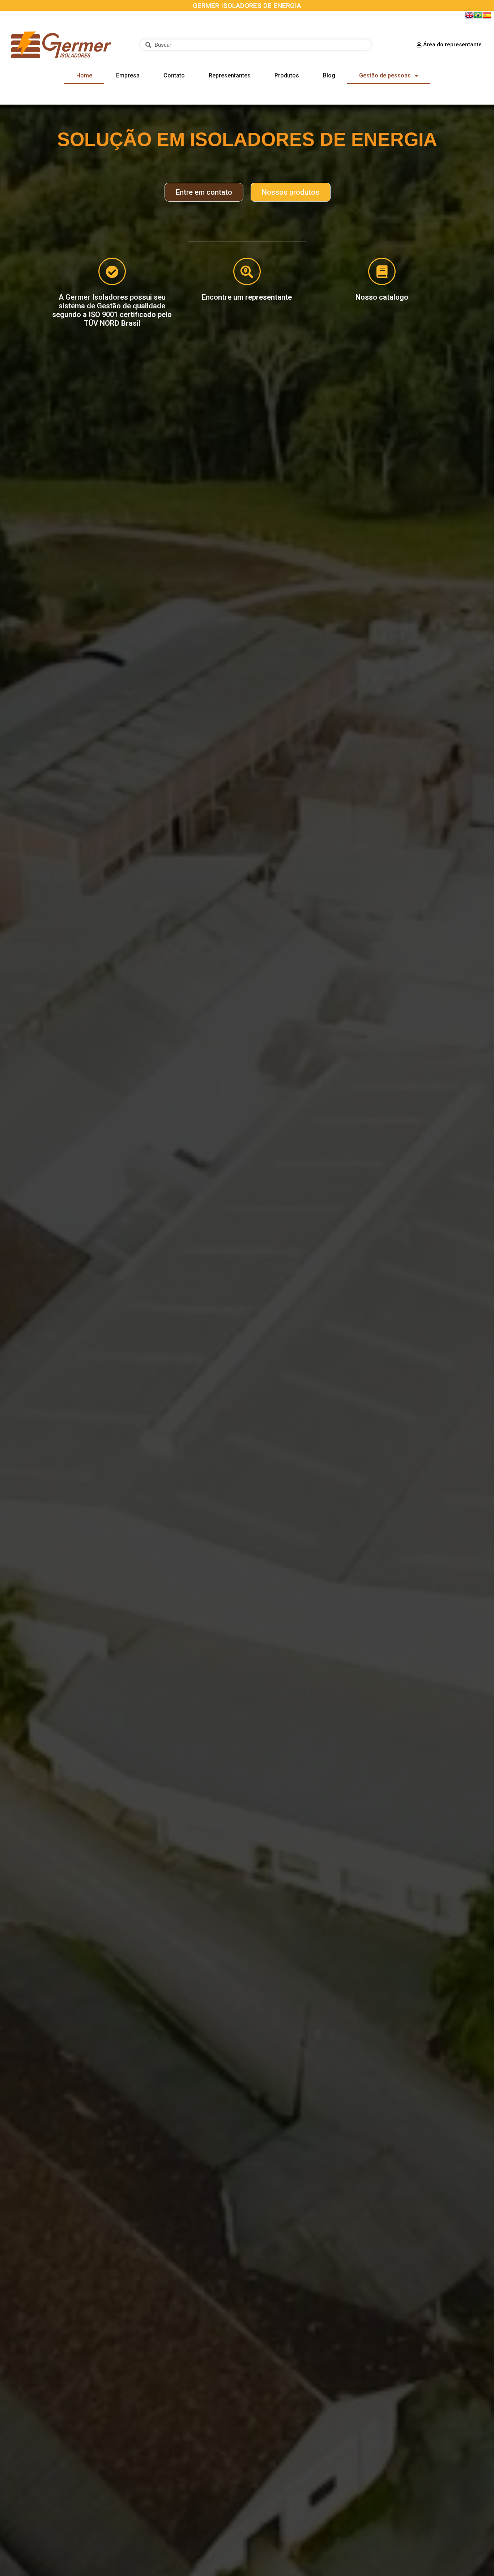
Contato (174, 75)
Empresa (128, 75)
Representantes (230, 75)
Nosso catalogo (382, 297)
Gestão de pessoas (385, 75)
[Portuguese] (478, 18)
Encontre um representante (247, 297)
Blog (329, 75)
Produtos (287, 75)
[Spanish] (487, 18)
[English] (469, 18)
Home (84, 75)
